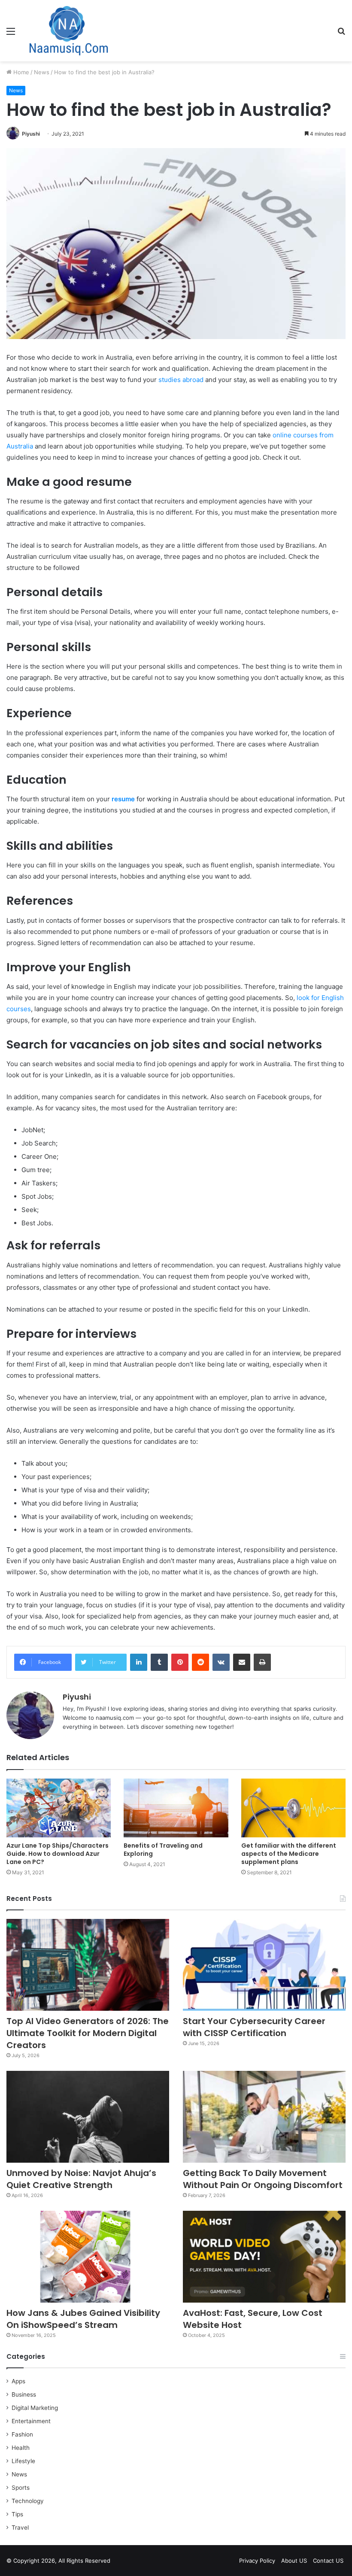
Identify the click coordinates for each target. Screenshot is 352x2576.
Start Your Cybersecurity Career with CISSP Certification (254, 2027)
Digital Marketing (35, 2408)
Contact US (328, 2561)
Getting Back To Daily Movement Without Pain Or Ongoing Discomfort (263, 2179)
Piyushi (31, 134)
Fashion (22, 2434)
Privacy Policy (257, 2561)
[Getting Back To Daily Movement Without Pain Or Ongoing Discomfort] (264, 2117)
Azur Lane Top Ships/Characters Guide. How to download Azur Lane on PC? (58, 1854)
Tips (17, 2514)
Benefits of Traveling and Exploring (163, 1850)
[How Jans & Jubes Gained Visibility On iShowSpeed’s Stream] (88, 2257)
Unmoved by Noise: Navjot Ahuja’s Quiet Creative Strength (81, 2179)
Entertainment (31, 2421)
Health (21, 2448)
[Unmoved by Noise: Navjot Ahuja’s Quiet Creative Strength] (88, 2117)
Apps (18, 2381)
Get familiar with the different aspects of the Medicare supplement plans (289, 1854)
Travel (20, 2528)
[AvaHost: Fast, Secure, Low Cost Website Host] (264, 2257)
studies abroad (181, 380)
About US (294, 2561)
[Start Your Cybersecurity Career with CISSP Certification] (264, 1965)
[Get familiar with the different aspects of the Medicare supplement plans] (293, 1808)
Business (24, 2394)
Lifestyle (23, 2461)
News (42, 72)
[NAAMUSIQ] (69, 31)
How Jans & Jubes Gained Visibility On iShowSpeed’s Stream (83, 2319)
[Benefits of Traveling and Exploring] (176, 1808)
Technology (28, 2501)
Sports (21, 2488)
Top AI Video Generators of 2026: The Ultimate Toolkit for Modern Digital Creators (88, 2033)
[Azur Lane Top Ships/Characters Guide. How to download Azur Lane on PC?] (59, 1808)
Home (20, 72)
